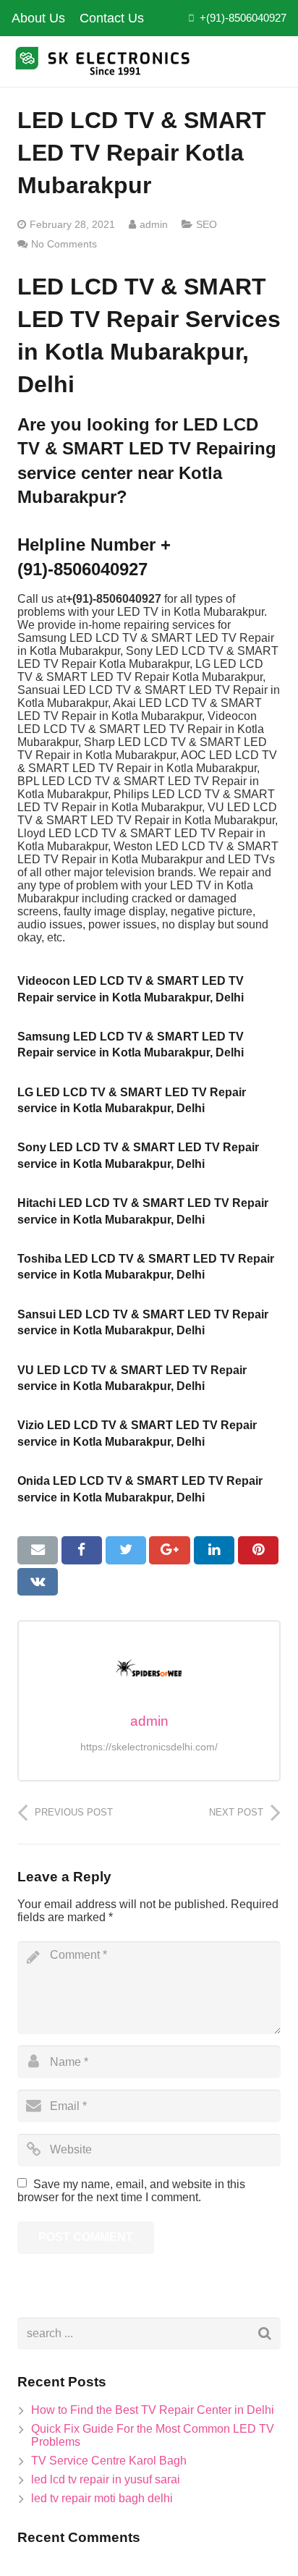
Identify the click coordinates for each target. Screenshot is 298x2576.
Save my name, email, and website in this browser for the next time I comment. (131, 2191)
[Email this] (38, 1550)
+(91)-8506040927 (243, 18)
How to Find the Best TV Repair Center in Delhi (153, 2410)
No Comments (64, 244)
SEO (207, 224)
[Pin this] (258, 1550)
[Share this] (82, 1550)
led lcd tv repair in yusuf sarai (106, 2479)
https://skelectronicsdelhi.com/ (149, 1747)
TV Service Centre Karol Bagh (109, 2461)
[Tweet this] (126, 1550)
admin (154, 224)
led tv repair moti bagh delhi (102, 2498)
